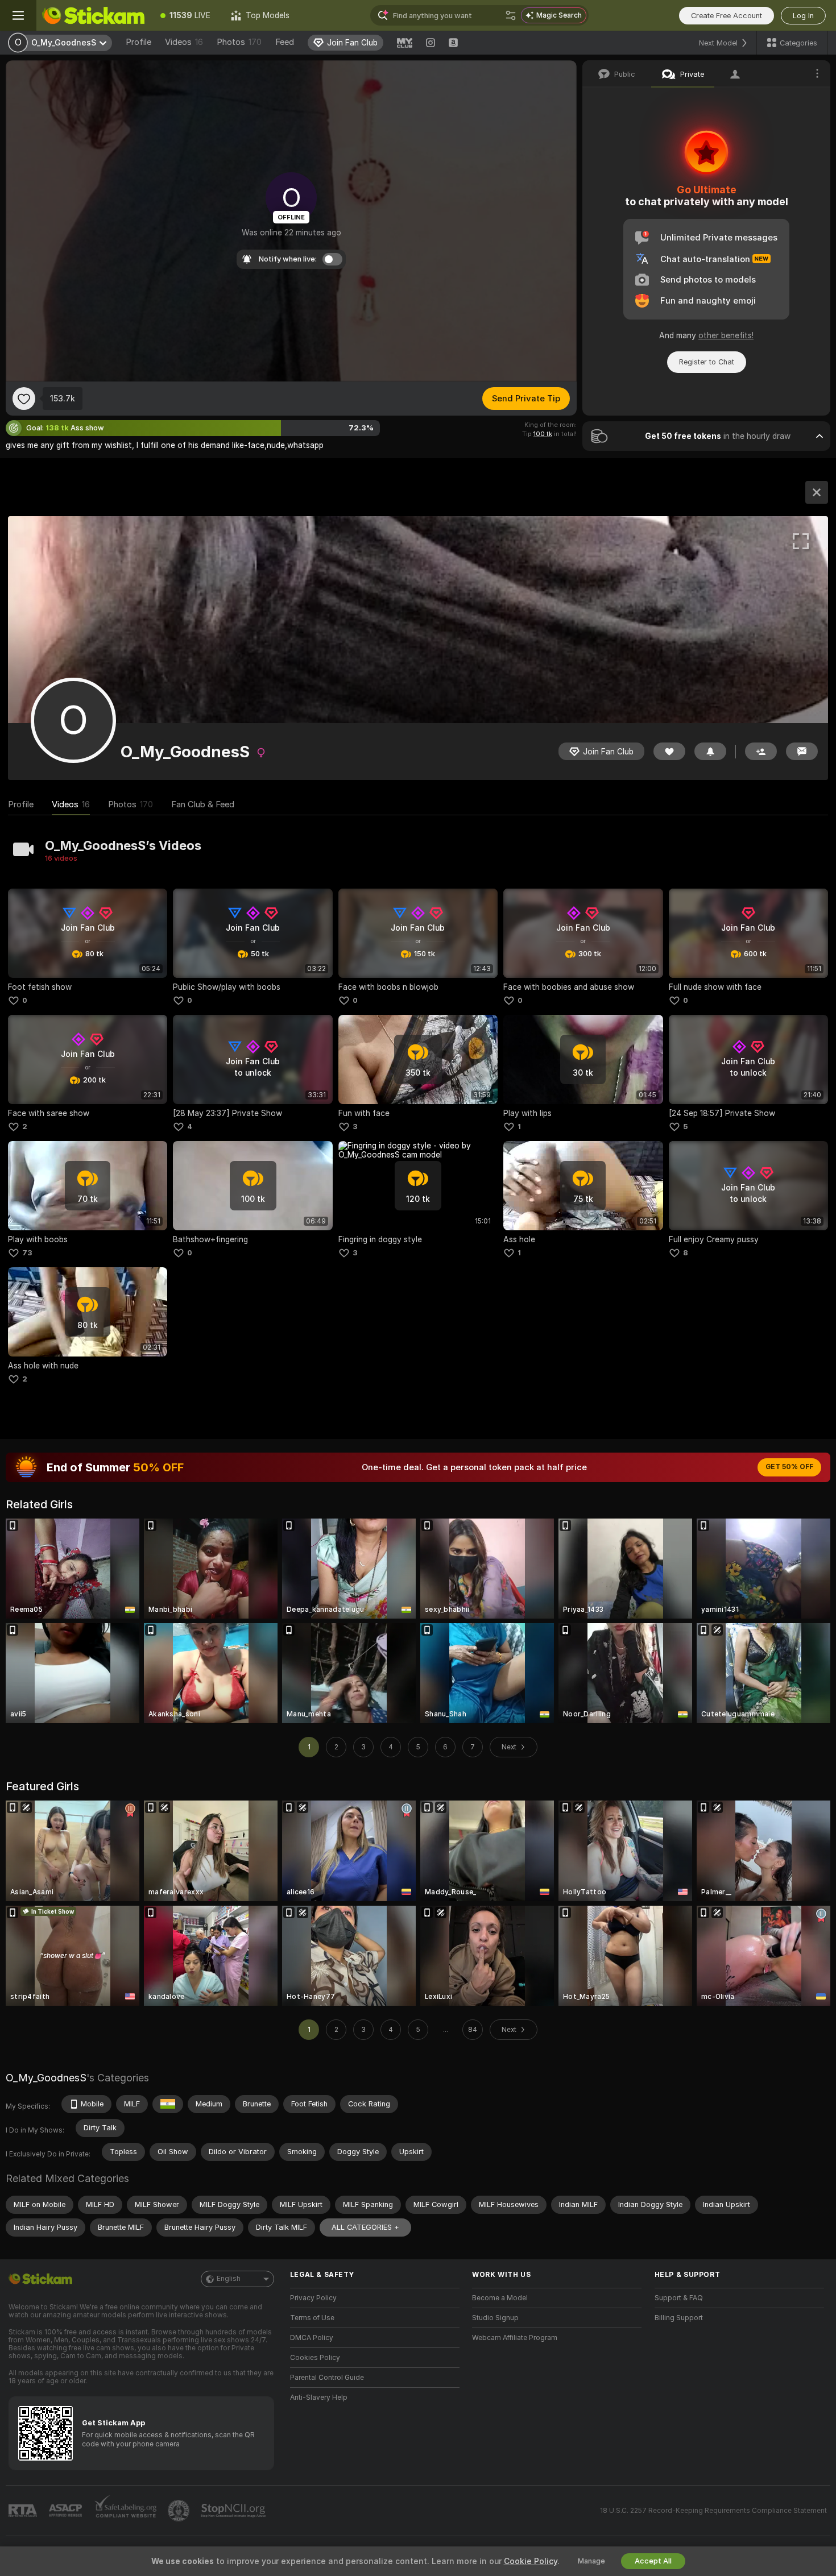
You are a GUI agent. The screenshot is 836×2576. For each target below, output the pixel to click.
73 (27, 1253)
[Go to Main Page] (93, 15)
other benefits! (726, 335)
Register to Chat (707, 362)
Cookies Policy (315, 2358)
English (229, 2279)
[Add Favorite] (24, 399)
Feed (285, 42)
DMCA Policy (312, 2338)
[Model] (817, 492)
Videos (184, 42)
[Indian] (168, 2104)
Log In (803, 16)
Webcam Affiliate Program (515, 2338)
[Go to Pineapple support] (180, 2511)
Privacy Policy (313, 2298)
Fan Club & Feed (203, 804)
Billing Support (679, 2318)
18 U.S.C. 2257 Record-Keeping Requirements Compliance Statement (713, 2511)
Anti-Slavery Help (319, 2397)
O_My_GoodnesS (46, 2078)
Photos (239, 42)
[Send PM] (802, 751)
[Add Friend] (761, 751)
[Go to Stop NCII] (234, 2511)
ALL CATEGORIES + (365, 2227)
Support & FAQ (679, 2298)
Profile (138, 42)
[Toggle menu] (18, 15)
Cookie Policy (531, 2561)
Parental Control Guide (327, 2378)
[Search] (511, 15)
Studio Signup (495, 2318)
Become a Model (500, 2298)
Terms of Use (312, 2318)
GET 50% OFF (789, 1467)
